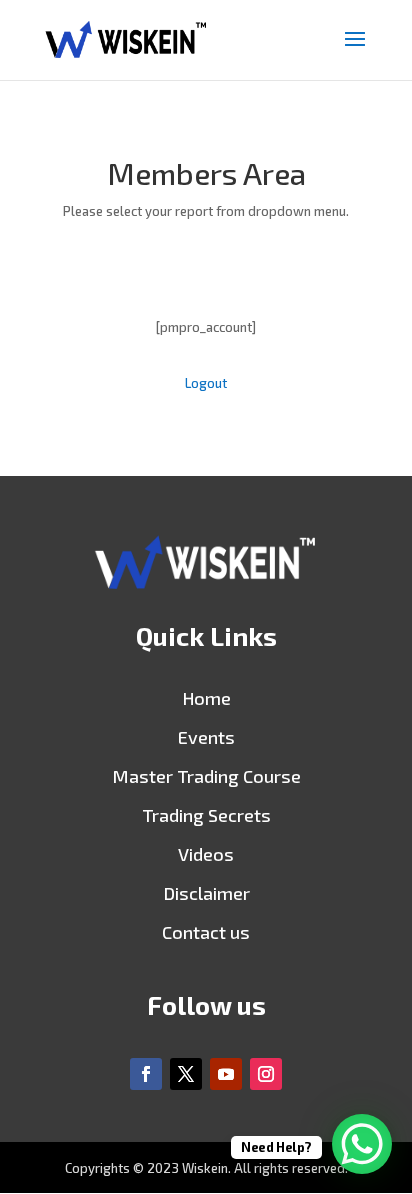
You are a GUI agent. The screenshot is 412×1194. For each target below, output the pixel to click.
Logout (206, 383)
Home (206, 698)
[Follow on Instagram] (266, 1074)
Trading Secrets (206, 815)
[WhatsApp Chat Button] (362, 1144)
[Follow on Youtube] (226, 1074)
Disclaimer (206, 893)
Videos (206, 854)
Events (206, 737)
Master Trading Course (206, 776)
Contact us (206, 932)
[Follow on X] (186, 1074)
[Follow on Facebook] (146, 1074)
